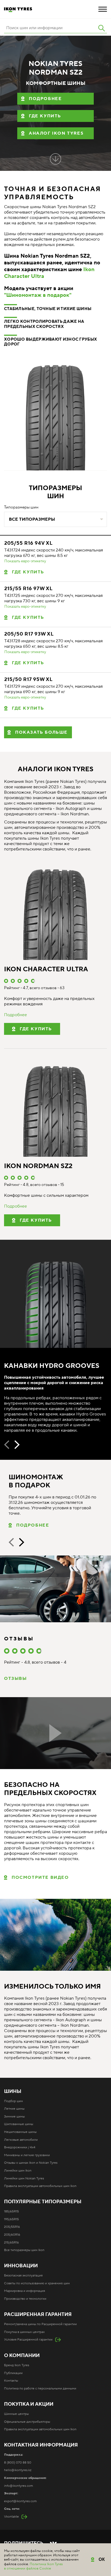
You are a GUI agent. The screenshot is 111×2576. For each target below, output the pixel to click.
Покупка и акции (29, 2404)
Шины (13, 2092)
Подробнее (45, 99)
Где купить (45, 116)
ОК (102, 2559)
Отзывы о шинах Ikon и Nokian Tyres (31, 2163)
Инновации (21, 2266)
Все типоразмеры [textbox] (32, 519)
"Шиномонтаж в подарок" (38, 295)
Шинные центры (16, 2414)
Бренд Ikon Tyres (17, 2365)
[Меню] (103, 9)
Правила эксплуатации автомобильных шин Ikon (40, 2186)
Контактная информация (41, 2445)
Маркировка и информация (25, 2291)
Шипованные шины (19, 2124)
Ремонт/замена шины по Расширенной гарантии (40, 2324)
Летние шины (14, 2109)
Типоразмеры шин (21, 507)
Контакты (11, 2381)
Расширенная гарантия (38, 2315)
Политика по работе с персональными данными (40, 2389)
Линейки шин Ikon (18, 2171)
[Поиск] (102, 28)
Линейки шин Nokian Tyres (24, 2178)
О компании (22, 2356)
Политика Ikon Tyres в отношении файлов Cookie (33, 2566)
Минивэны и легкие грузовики (27, 2155)
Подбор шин (13, 2101)
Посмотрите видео (40, 1877)
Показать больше (41, 732)
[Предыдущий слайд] (7, 1445)
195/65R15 (11, 2219)
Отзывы (15, 1678)
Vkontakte (11, 2517)
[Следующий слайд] (17, 1445)
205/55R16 (12, 2227)
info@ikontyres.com (18, 2486)
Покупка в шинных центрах (24, 2332)
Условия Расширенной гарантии (28, 2340)
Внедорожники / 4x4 (20, 2147)
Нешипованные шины (20, 2132)
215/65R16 (11, 2243)
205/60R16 (12, 2235)
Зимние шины (14, 2117)
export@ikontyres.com (20, 2501)
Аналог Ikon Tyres (56, 133)
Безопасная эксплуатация (23, 2276)
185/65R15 (11, 2211)
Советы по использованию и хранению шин (37, 2283)
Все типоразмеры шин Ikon (24, 2250)
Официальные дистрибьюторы (27, 2422)
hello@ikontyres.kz (18, 2470)
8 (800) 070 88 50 (18, 2463)
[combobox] (55, 519)
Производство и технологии (25, 2299)
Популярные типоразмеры (43, 2202)
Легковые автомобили (21, 2140)
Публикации (13, 2373)
